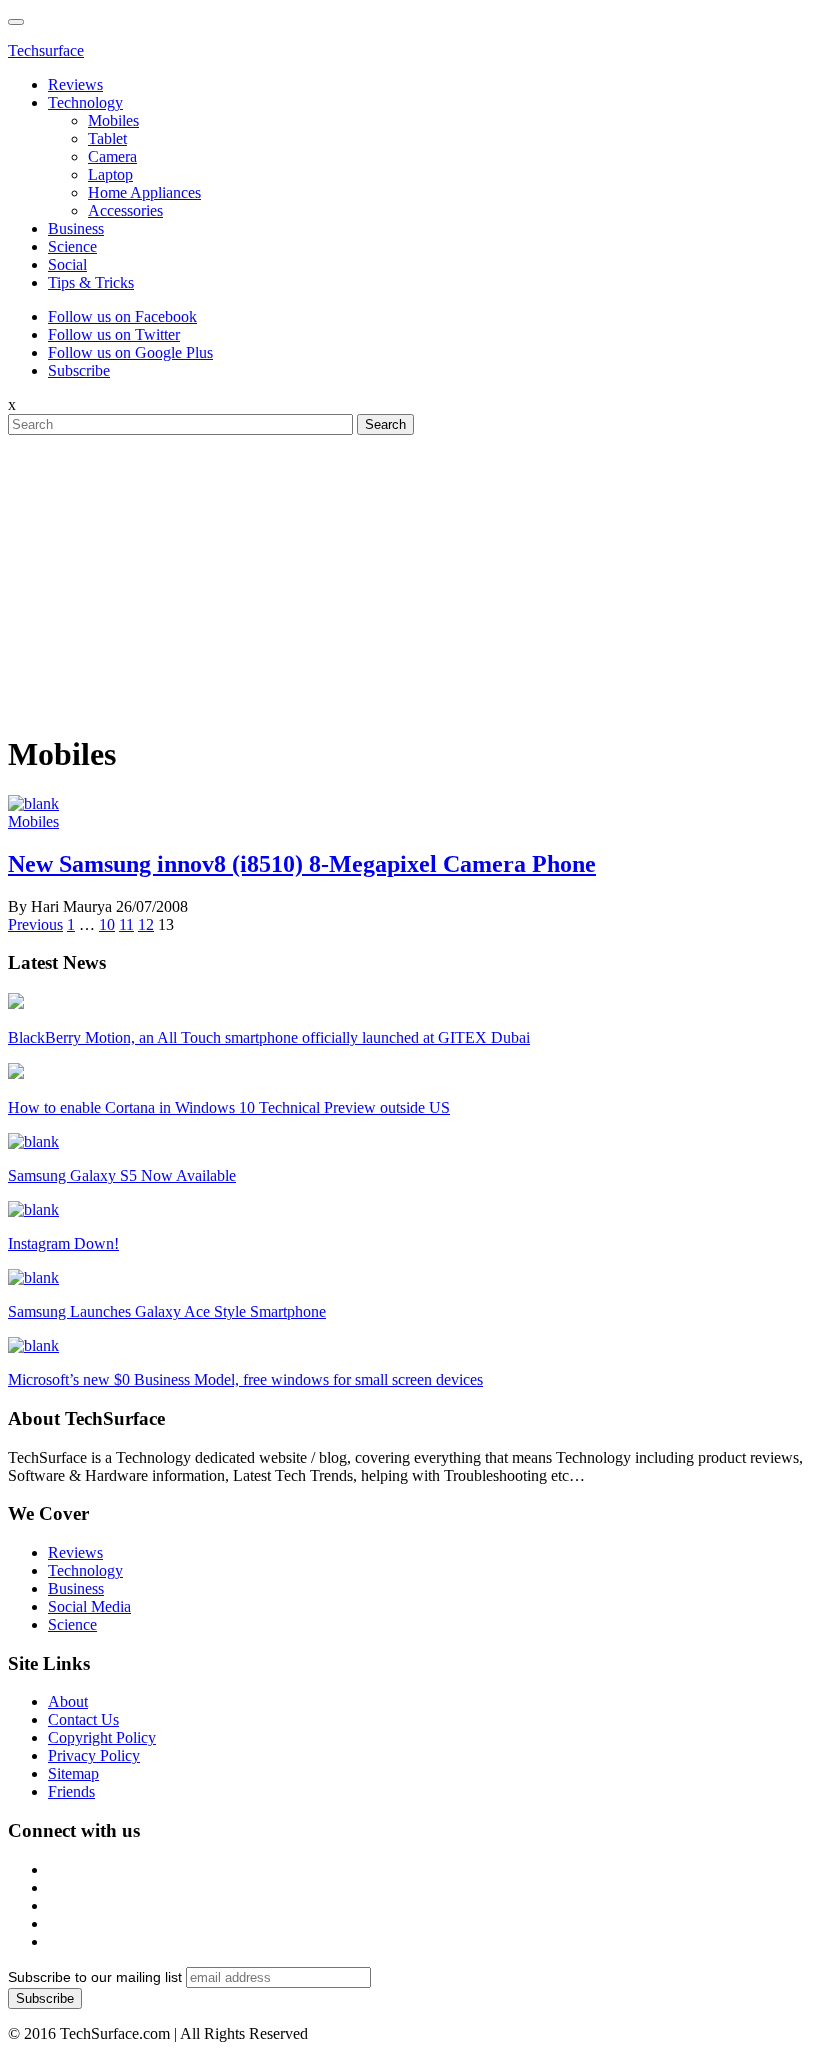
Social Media (89, 1606)
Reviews (75, 84)
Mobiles (113, 120)
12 (146, 924)
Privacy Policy (94, 1755)
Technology (85, 102)
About (68, 1701)
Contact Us (83, 1719)
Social (67, 264)
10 (107, 924)
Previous (35, 924)
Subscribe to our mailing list (95, 1977)
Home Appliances (144, 192)
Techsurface (46, 50)
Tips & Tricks (91, 282)
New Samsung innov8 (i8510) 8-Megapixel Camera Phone (302, 864)
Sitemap (73, 1773)
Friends (71, 1791)
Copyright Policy (102, 1737)
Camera (112, 156)
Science (72, 246)
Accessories (125, 210)
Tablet (107, 138)
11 (126, 924)
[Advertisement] (410, 575)
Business (76, 228)
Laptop (110, 174)
